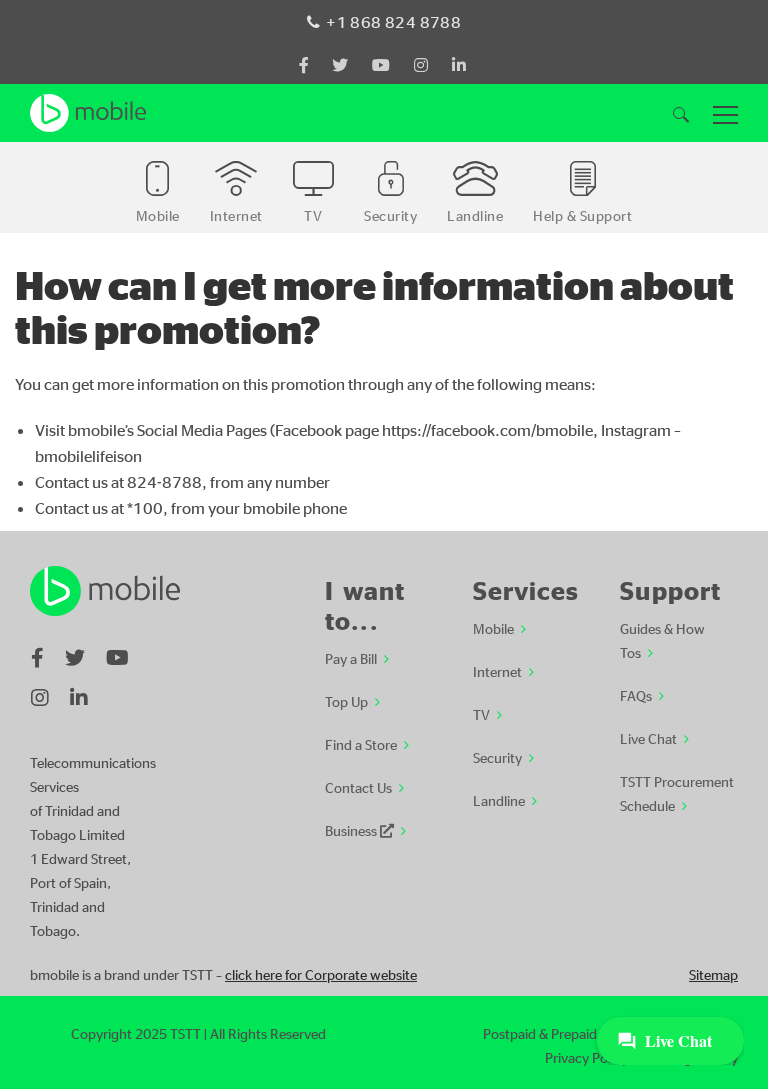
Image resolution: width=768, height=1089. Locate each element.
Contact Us (358, 787)
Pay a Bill (351, 658)
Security (497, 757)
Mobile (493, 628)
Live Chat (648, 738)
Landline (499, 800)
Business (352, 830)
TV (481, 714)
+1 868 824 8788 (393, 22)
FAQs (636, 695)
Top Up (346, 701)
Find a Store (361, 744)
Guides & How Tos (662, 640)
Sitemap (713, 974)
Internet (497, 671)
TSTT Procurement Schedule (677, 793)
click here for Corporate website (321, 974)
